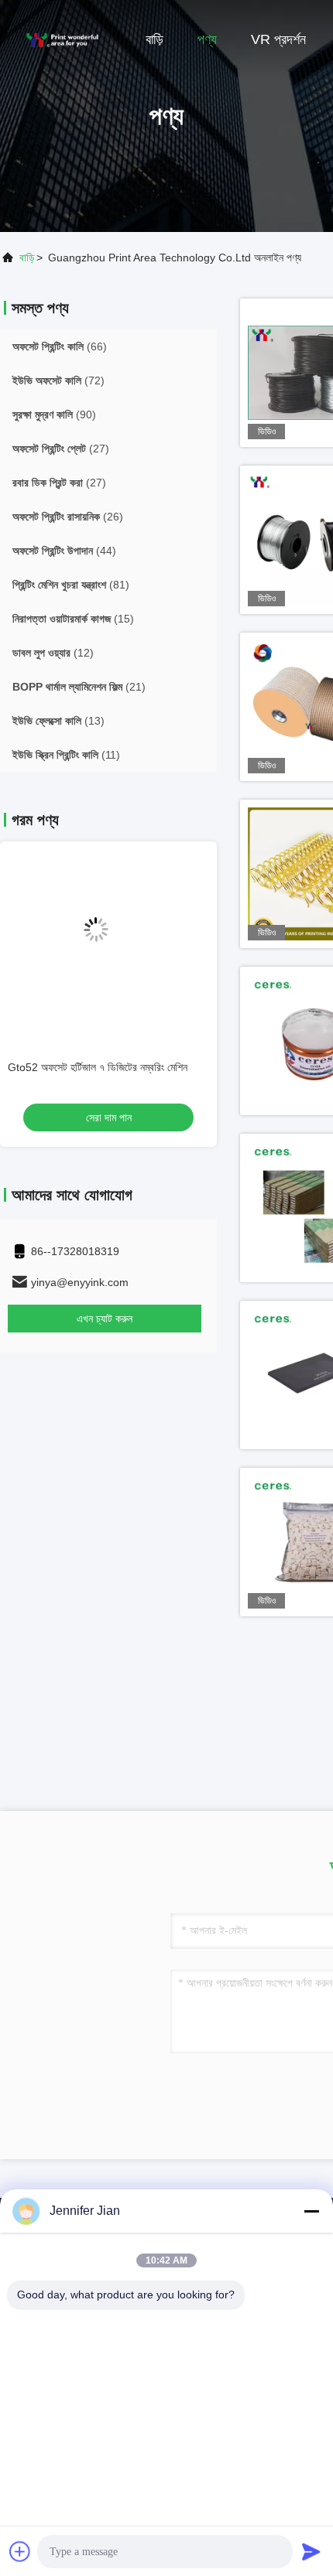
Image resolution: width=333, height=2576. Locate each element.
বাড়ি (154, 39)
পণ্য (207, 39)
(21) (79, 687)
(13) (58, 721)
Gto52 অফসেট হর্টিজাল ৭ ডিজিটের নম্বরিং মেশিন (98, 1067)
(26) (68, 517)
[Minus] (311, 2211)
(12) (53, 653)
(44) (64, 551)
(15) (73, 619)
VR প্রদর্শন (278, 39)
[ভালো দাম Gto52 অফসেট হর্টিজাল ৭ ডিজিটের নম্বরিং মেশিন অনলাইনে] (108, 942)
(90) (54, 415)
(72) (58, 380)
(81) (71, 585)
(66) (60, 346)
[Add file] (20, 2551)
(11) (66, 755)
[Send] (311, 2551)
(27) (61, 449)
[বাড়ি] (62, 39)
